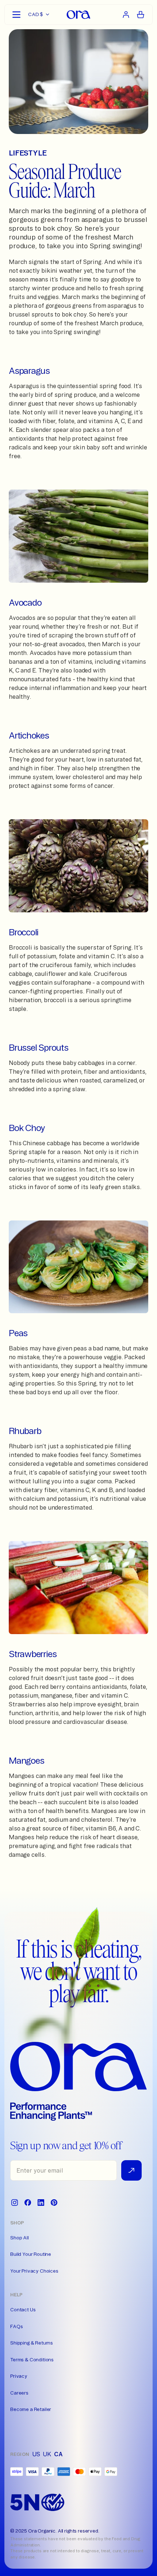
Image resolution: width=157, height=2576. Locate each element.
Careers (19, 2393)
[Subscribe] (131, 2170)
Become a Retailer (31, 2409)
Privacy (19, 2376)
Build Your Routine (31, 2254)
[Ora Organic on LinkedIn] (41, 2203)
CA (58, 2454)
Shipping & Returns (32, 2343)
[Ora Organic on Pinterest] (54, 2203)
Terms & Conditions (32, 2360)
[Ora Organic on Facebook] (28, 2203)
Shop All (20, 2238)
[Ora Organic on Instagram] (15, 2203)
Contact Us (23, 2309)
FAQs (16, 2326)
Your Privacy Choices (34, 2271)
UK (47, 2454)
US (36, 2454)
